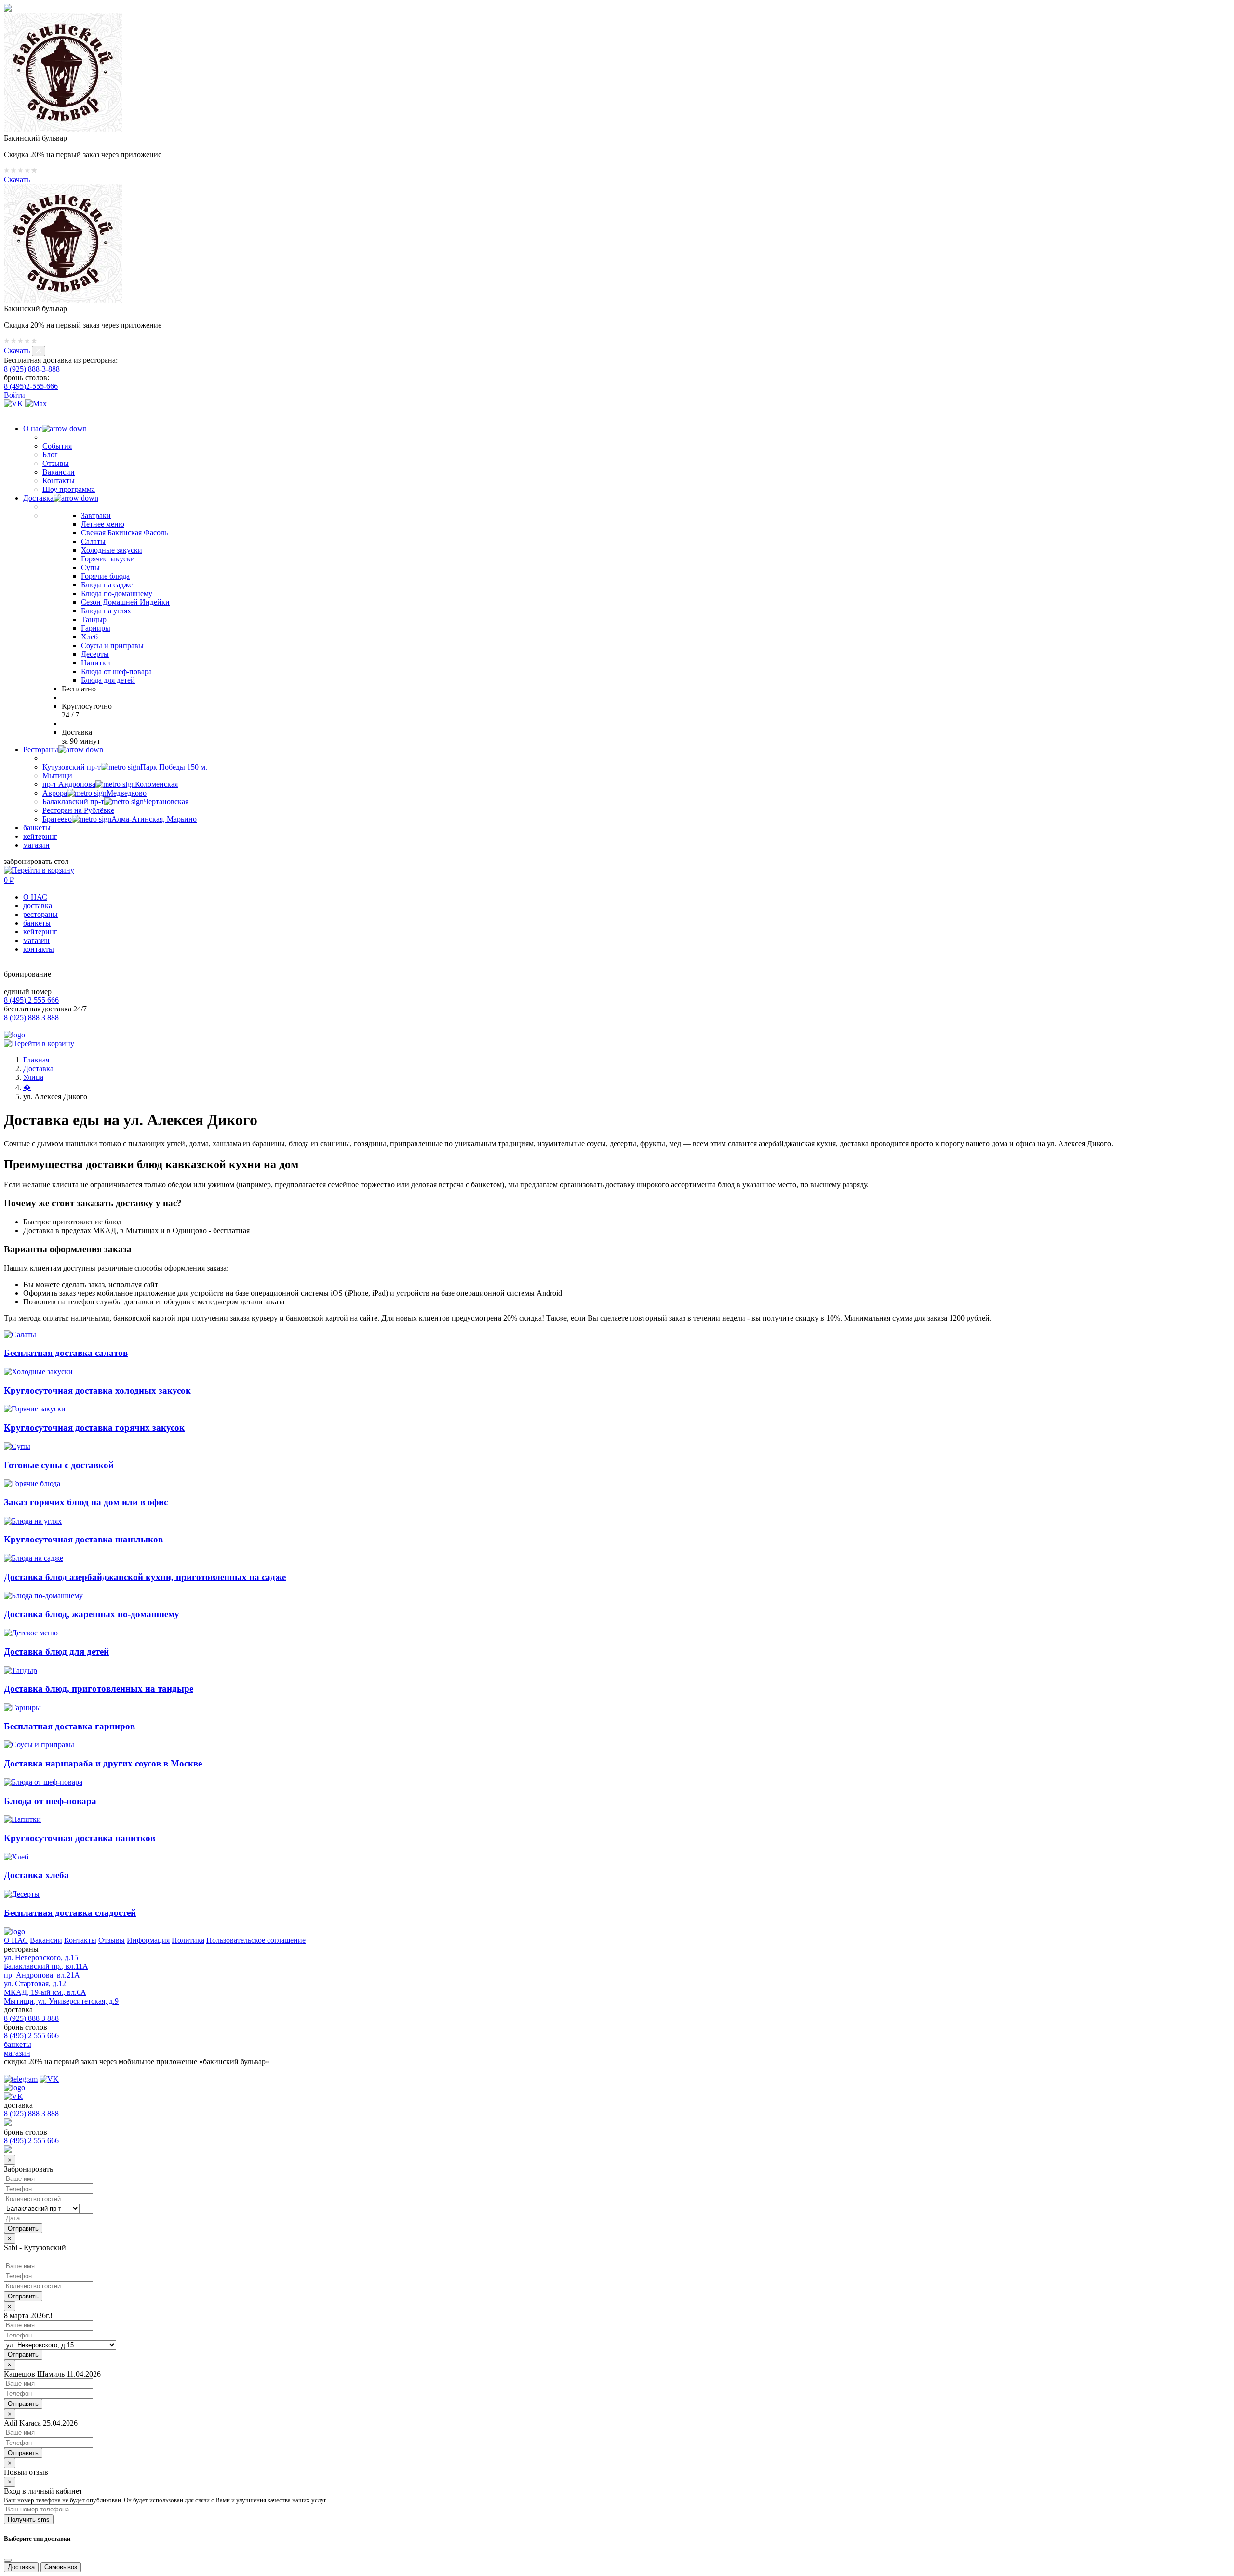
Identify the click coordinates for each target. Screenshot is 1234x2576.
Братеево (120, 819)
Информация (148, 1940)
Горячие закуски (108, 559)
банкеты (37, 828)
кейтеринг (40, 836)
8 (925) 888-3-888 (32, 369)
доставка (38, 906)
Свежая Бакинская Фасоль (124, 533)
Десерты (95, 654)
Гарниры (96, 628)
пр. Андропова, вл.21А (42, 1975)
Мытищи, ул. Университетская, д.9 (61, 2001)
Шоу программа (69, 489)
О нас (33, 429)
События (57, 446)
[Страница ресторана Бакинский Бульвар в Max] (36, 404)
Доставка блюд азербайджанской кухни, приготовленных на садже (145, 1577)
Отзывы (56, 463)
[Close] (8, 2560)
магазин (36, 845)
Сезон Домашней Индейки (125, 602)
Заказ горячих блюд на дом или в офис (86, 1502)
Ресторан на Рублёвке (78, 810)
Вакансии (59, 472)
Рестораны (41, 750)
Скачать (17, 179)
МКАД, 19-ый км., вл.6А (45, 1992)
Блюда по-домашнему (117, 593)
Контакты (59, 481)
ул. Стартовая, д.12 (35, 1984)
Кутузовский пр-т (125, 767)
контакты (39, 949)
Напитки (96, 663)
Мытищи (57, 776)
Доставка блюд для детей (56, 1652)
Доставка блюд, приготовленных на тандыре (99, 1689)
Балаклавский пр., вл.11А (46, 1966)
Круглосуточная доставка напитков (80, 1838)
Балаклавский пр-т (115, 802)
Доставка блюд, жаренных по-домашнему (92, 1614)
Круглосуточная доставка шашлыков (83, 1539)
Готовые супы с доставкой (59, 1465)
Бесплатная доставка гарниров (69, 1726)
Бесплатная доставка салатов (66, 1353)
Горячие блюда (105, 576)
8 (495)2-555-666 (31, 386)
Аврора (94, 793)
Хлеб (89, 637)
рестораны (40, 914)
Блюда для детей (108, 680)
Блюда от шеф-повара (116, 671)
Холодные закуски (112, 550)
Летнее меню (103, 524)
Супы (90, 567)
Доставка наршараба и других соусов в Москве (103, 1763)
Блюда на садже (107, 585)
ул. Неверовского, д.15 (41, 1958)
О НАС (35, 897)
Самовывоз (61, 2567)
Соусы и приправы (112, 645)
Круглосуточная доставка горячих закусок (94, 1427)
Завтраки (96, 515)
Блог (50, 455)
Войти (14, 395)
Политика (188, 1940)
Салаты (93, 541)
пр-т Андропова (110, 784)
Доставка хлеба (36, 1875)
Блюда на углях (106, 611)
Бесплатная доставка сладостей (70, 1913)
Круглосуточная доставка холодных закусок (97, 1390)
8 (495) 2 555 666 (31, 1000)
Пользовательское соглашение (256, 1940)
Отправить (23, 2296)
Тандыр (94, 619)
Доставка (38, 498)
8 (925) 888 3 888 (31, 1017)
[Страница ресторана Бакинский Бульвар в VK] (13, 404)
